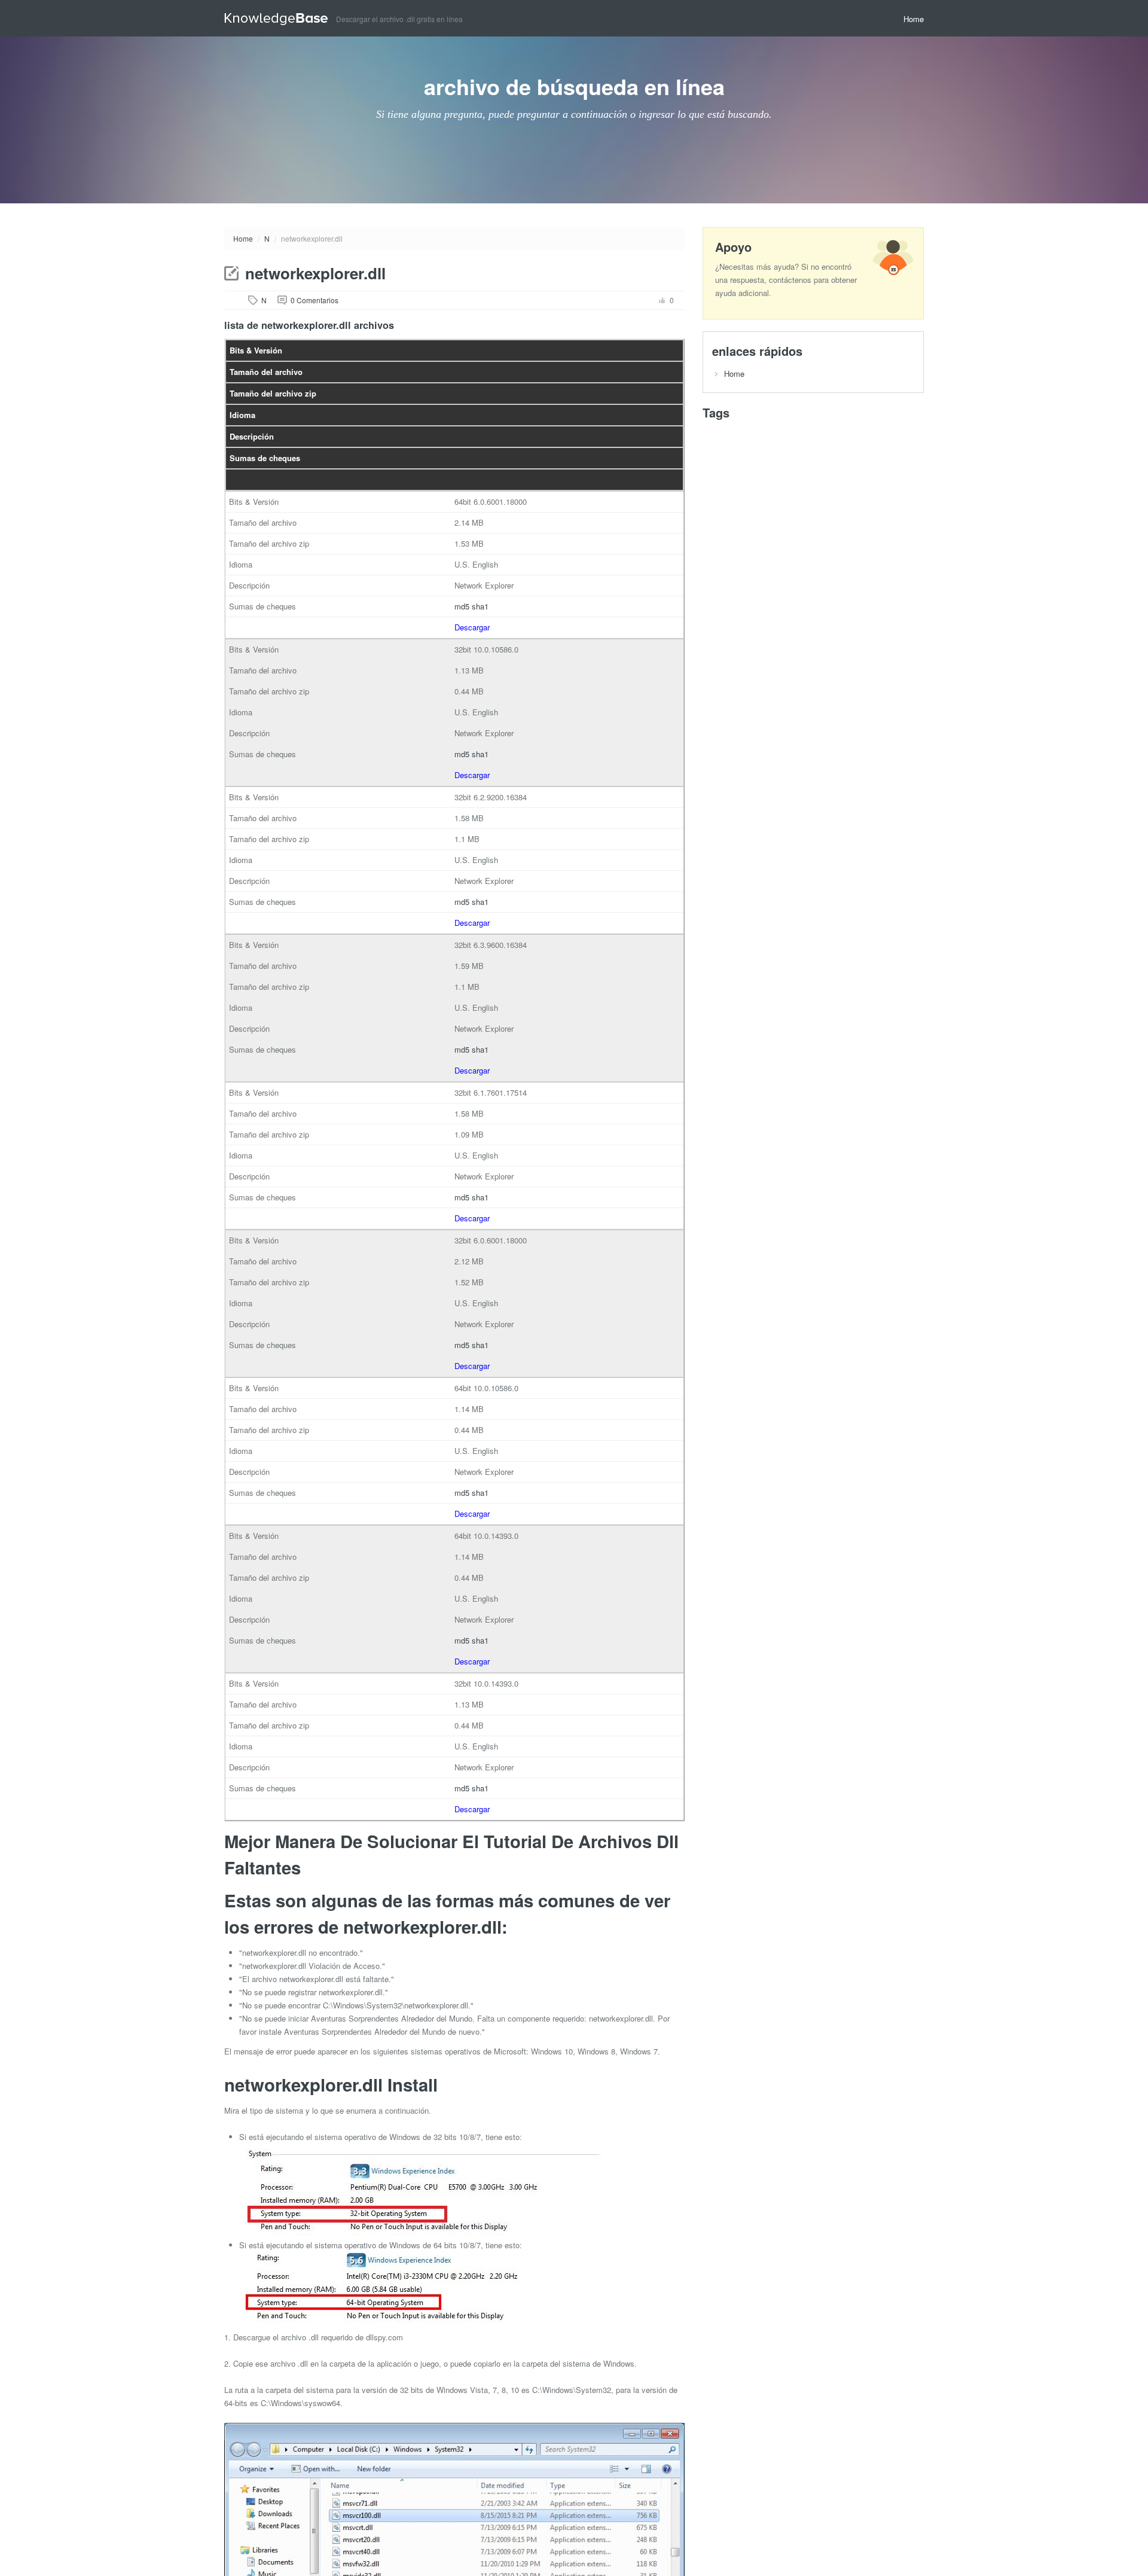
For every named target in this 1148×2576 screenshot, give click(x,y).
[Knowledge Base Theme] (280, 18)
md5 (462, 606)
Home (914, 19)
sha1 (480, 606)
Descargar (472, 627)
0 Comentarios (315, 300)
